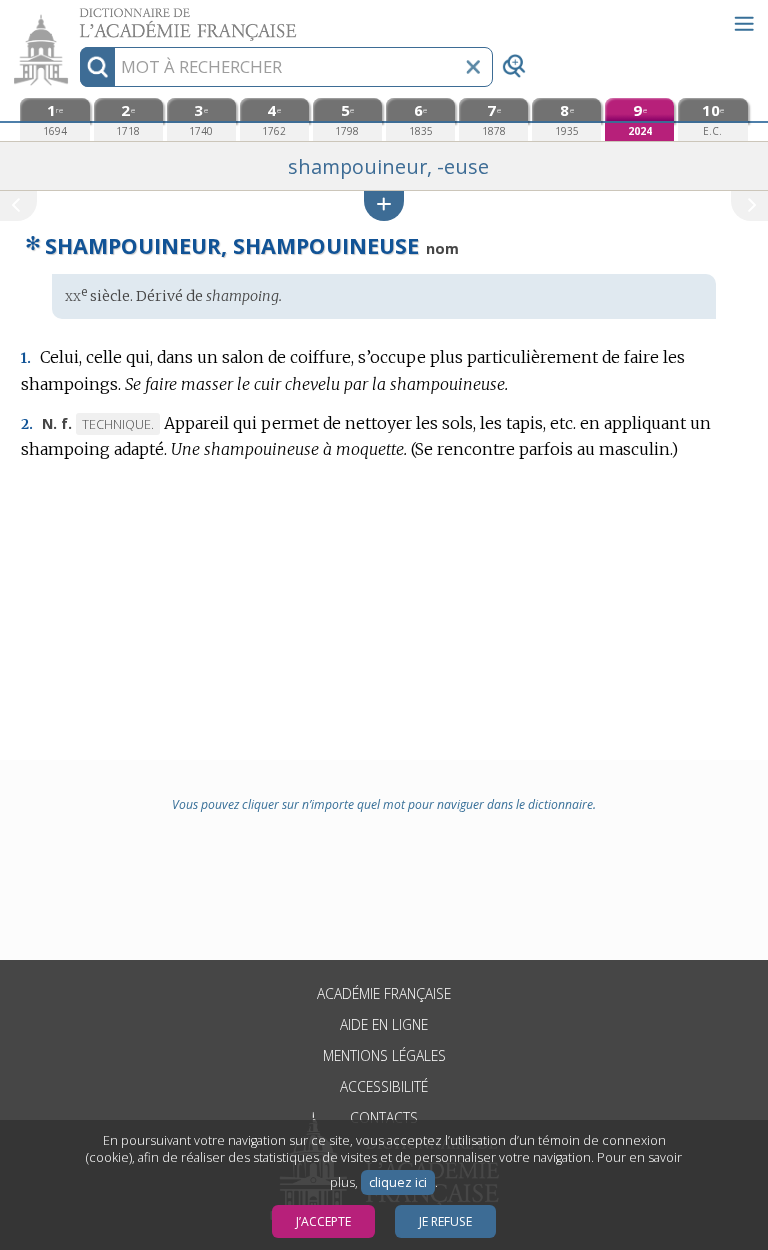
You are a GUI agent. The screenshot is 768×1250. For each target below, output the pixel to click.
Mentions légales (384, 1055)
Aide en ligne (384, 1024)
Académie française (384, 993)
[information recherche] (97, 67)
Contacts (384, 1117)
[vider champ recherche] (473, 67)
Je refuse (445, 1221)
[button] (384, 205)
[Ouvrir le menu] (744, 24)
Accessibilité (384, 1086)
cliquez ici (398, 1182)
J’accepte (323, 1221)
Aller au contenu (77, 17)
